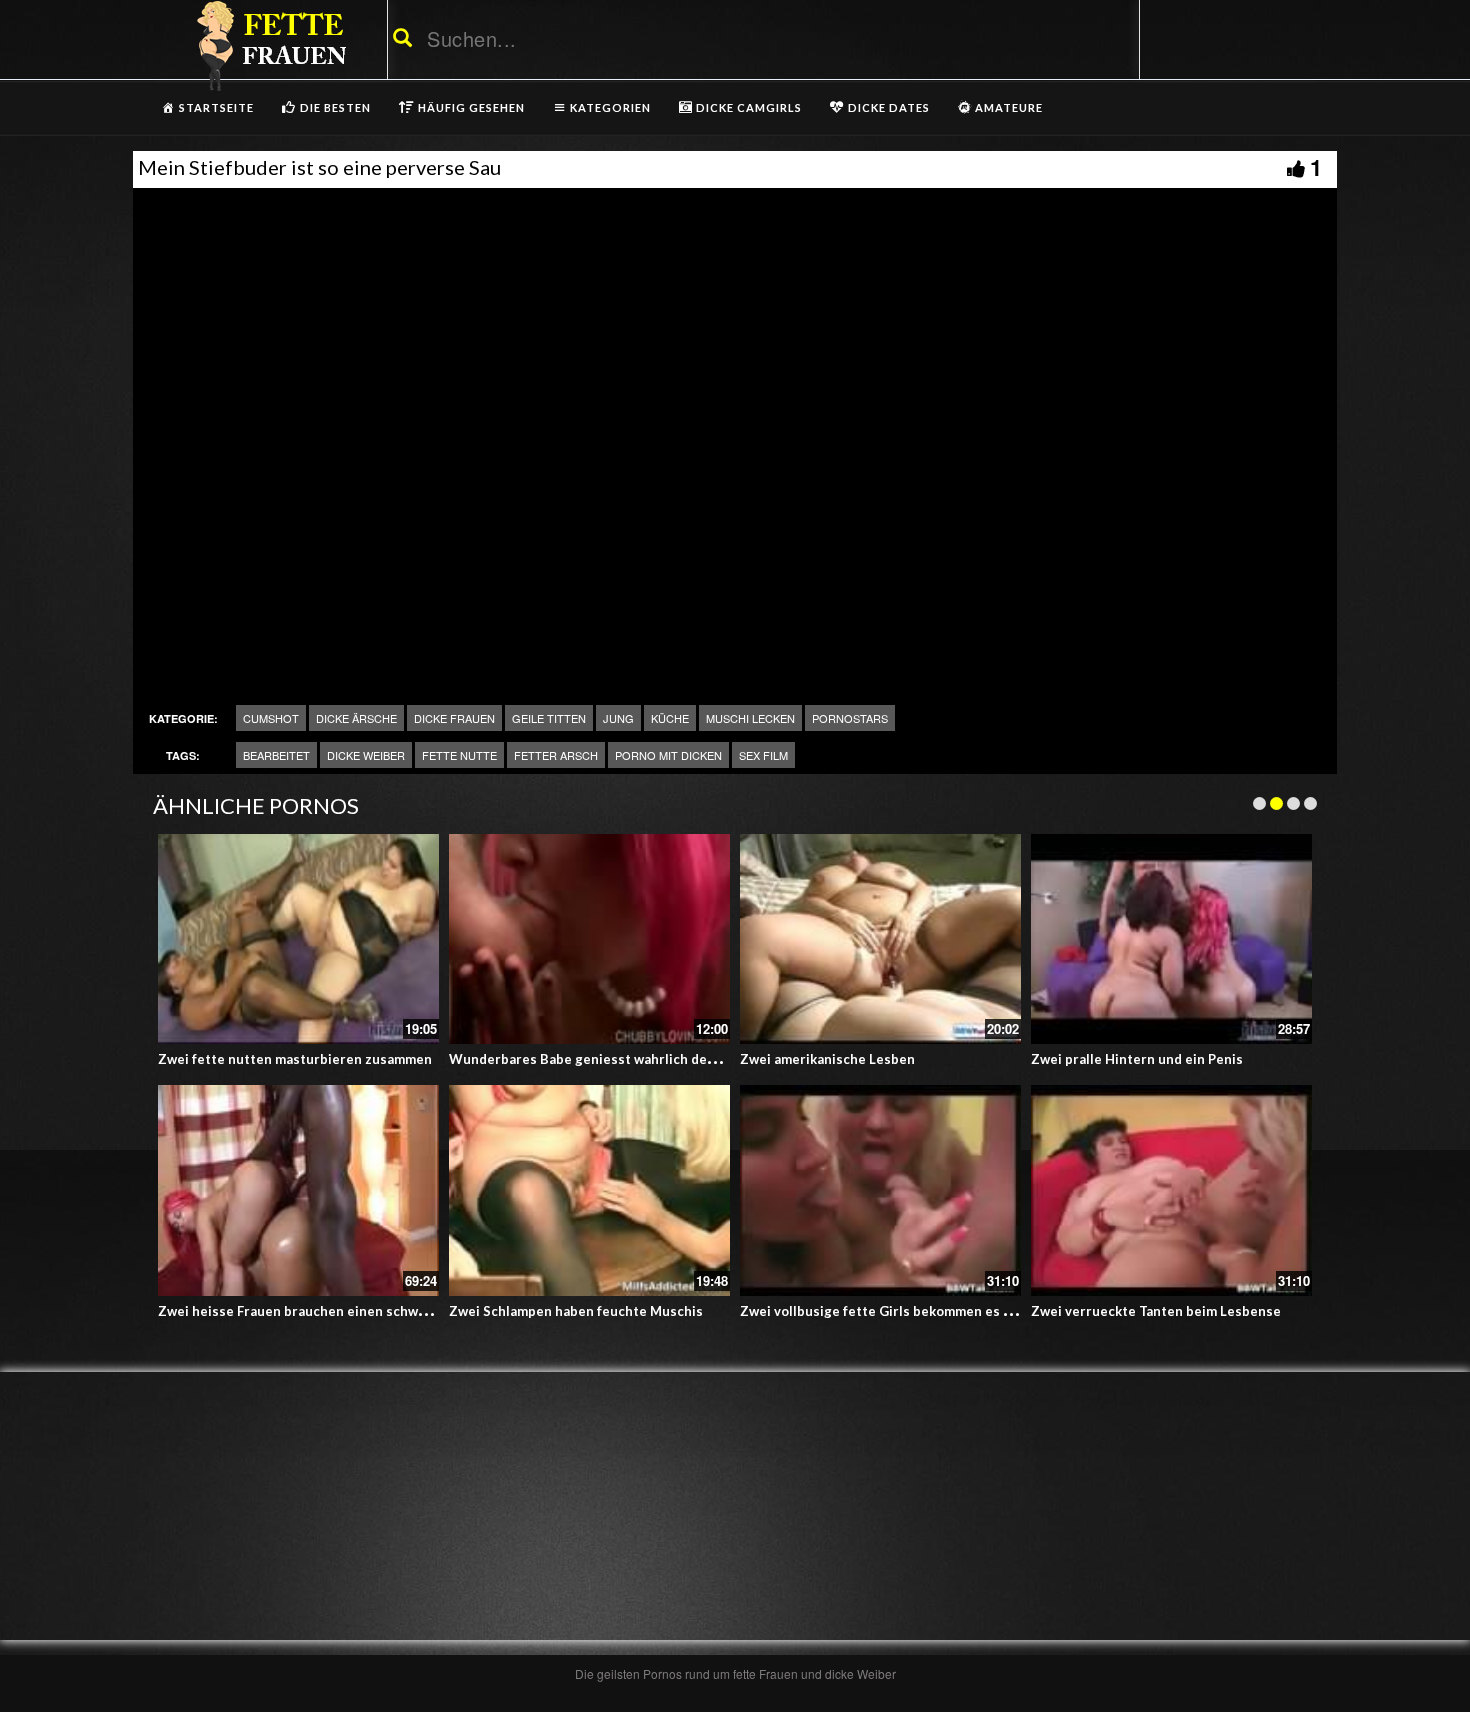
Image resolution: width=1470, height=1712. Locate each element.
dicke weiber (366, 755)
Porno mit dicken (668, 755)
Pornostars (850, 718)
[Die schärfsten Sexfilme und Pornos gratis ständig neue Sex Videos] (268, 45)
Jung (618, 718)
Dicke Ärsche (356, 718)
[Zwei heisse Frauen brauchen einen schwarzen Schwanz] (298, 1190)
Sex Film (763, 755)
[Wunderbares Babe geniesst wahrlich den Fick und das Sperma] (589, 939)
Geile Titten (549, 718)
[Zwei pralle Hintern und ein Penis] (1171, 939)
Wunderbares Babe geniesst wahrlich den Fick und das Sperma (647, 1059)
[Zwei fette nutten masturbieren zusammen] (298, 939)
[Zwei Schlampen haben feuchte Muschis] (589, 1190)
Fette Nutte (459, 755)
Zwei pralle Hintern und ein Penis (1137, 1059)
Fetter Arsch (556, 755)
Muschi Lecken (750, 718)
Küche (670, 718)
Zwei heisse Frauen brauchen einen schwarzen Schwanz (335, 1311)
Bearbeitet (276, 755)
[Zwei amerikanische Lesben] (880, 939)
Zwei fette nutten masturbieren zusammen (295, 1059)
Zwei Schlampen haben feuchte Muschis (576, 1311)
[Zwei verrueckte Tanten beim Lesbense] (1171, 1190)
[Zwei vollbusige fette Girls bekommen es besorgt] (880, 1190)
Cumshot (271, 718)
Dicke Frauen (454, 718)
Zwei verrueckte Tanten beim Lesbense (1156, 1311)
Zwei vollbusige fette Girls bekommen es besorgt (897, 1311)
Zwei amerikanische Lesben (827, 1059)
